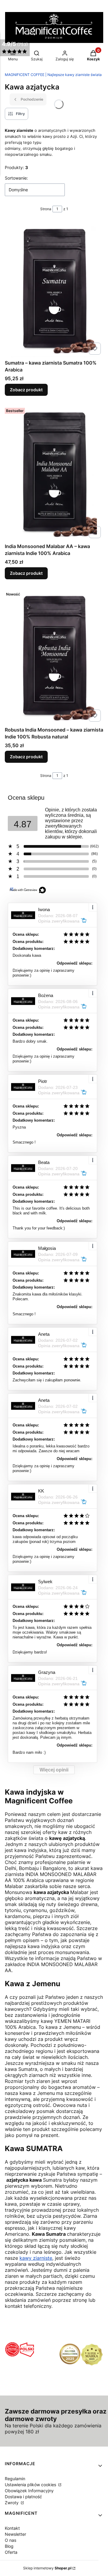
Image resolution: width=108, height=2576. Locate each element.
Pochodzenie (32, 99)
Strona (46, 209)
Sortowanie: (16, 178)
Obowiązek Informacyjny (29, 2491)
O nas (10, 2540)
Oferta (11, 2552)
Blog (9, 2546)
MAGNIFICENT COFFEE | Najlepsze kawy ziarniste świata (53, 75)
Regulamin (15, 2479)
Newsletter (15, 2534)
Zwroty (12, 2503)
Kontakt (12, 2528)
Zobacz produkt (26, 390)
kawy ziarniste (36, 2258)
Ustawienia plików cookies (31, 2485)
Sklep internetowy (47, 2568)
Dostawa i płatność (23, 2497)
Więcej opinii (54, 1770)
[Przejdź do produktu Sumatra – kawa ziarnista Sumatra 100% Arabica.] (54, 289)
